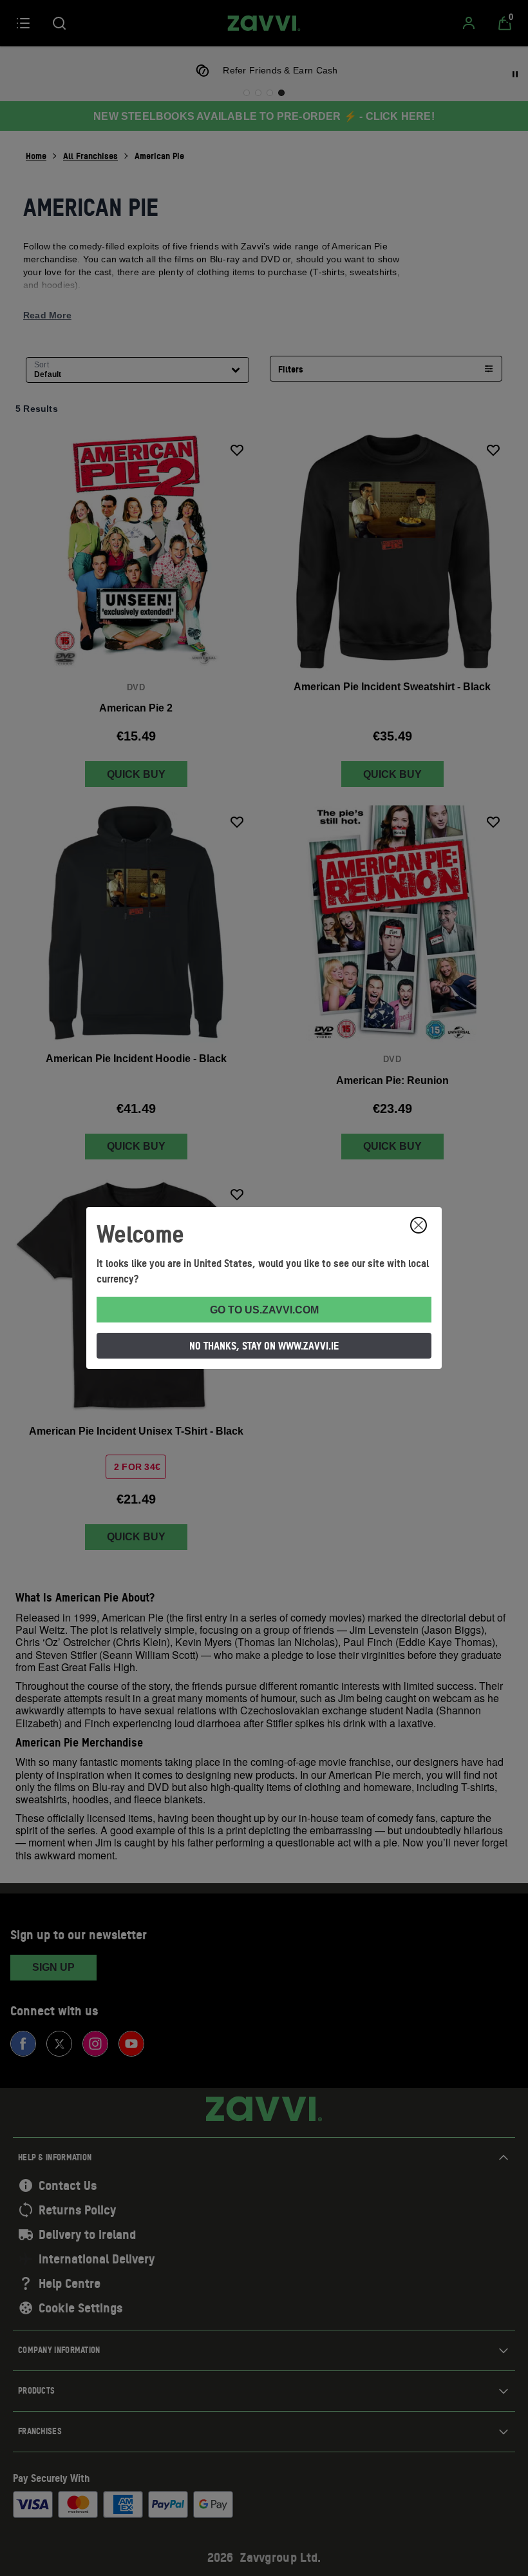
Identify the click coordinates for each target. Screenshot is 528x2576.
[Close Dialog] (419, 1225)
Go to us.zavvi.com (264, 1310)
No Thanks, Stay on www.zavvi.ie (264, 1346)
